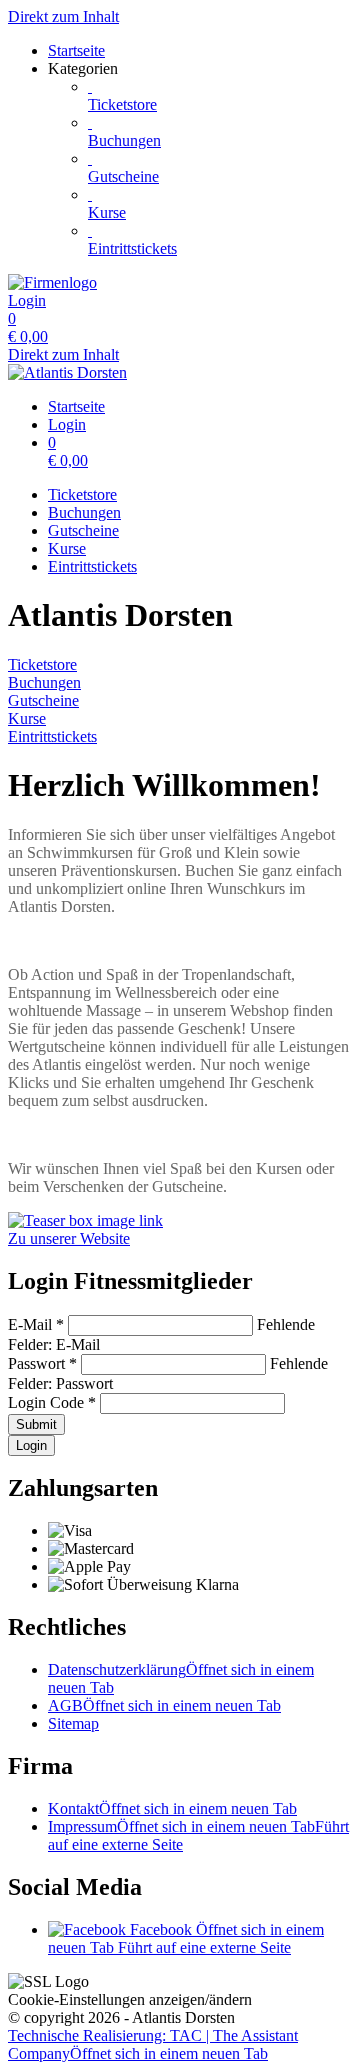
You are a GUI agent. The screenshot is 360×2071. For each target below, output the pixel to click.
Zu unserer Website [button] (69, 1238)
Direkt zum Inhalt (63, 16)
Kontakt (172, 1808)
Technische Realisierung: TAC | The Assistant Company (153, 2044)
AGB (164, 1705)
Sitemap (73, 1723)
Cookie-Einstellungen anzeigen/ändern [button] (130, 1999)
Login (31, 1445)
